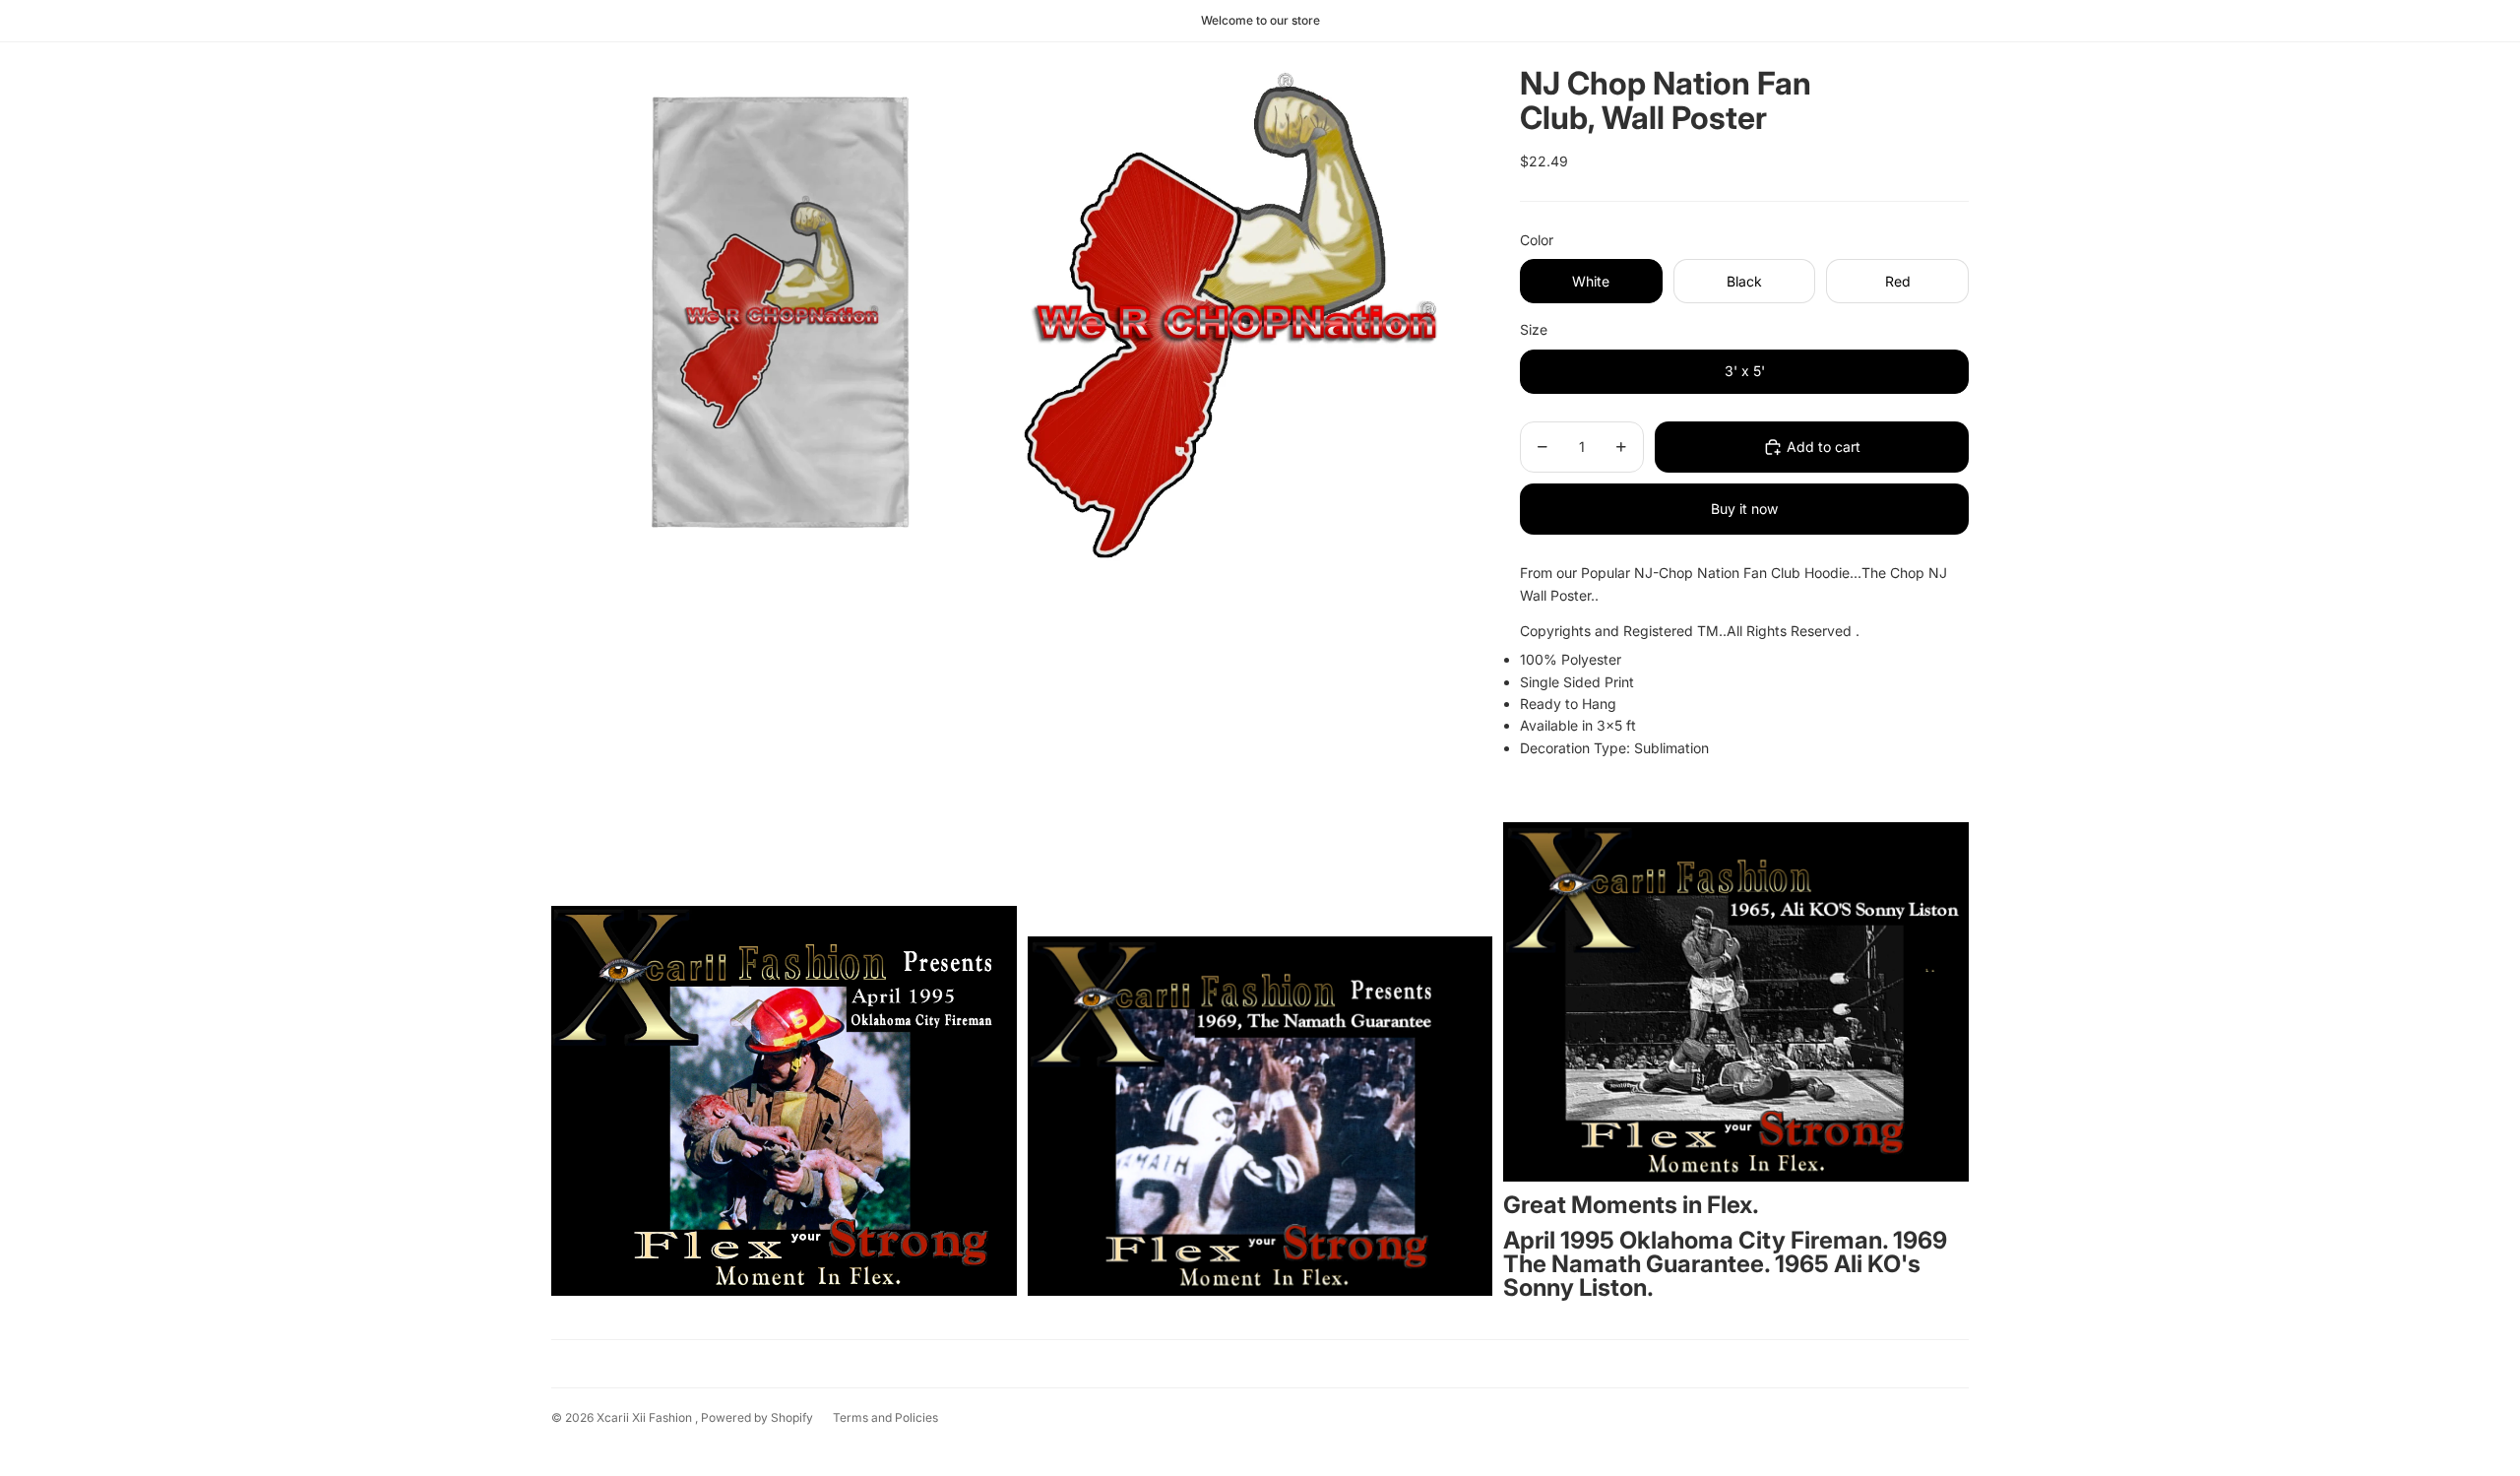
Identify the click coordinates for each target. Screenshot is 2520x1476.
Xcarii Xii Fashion (646, 1417)
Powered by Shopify (757, 1417)
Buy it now (1744, 509)
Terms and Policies (885, 1417)
